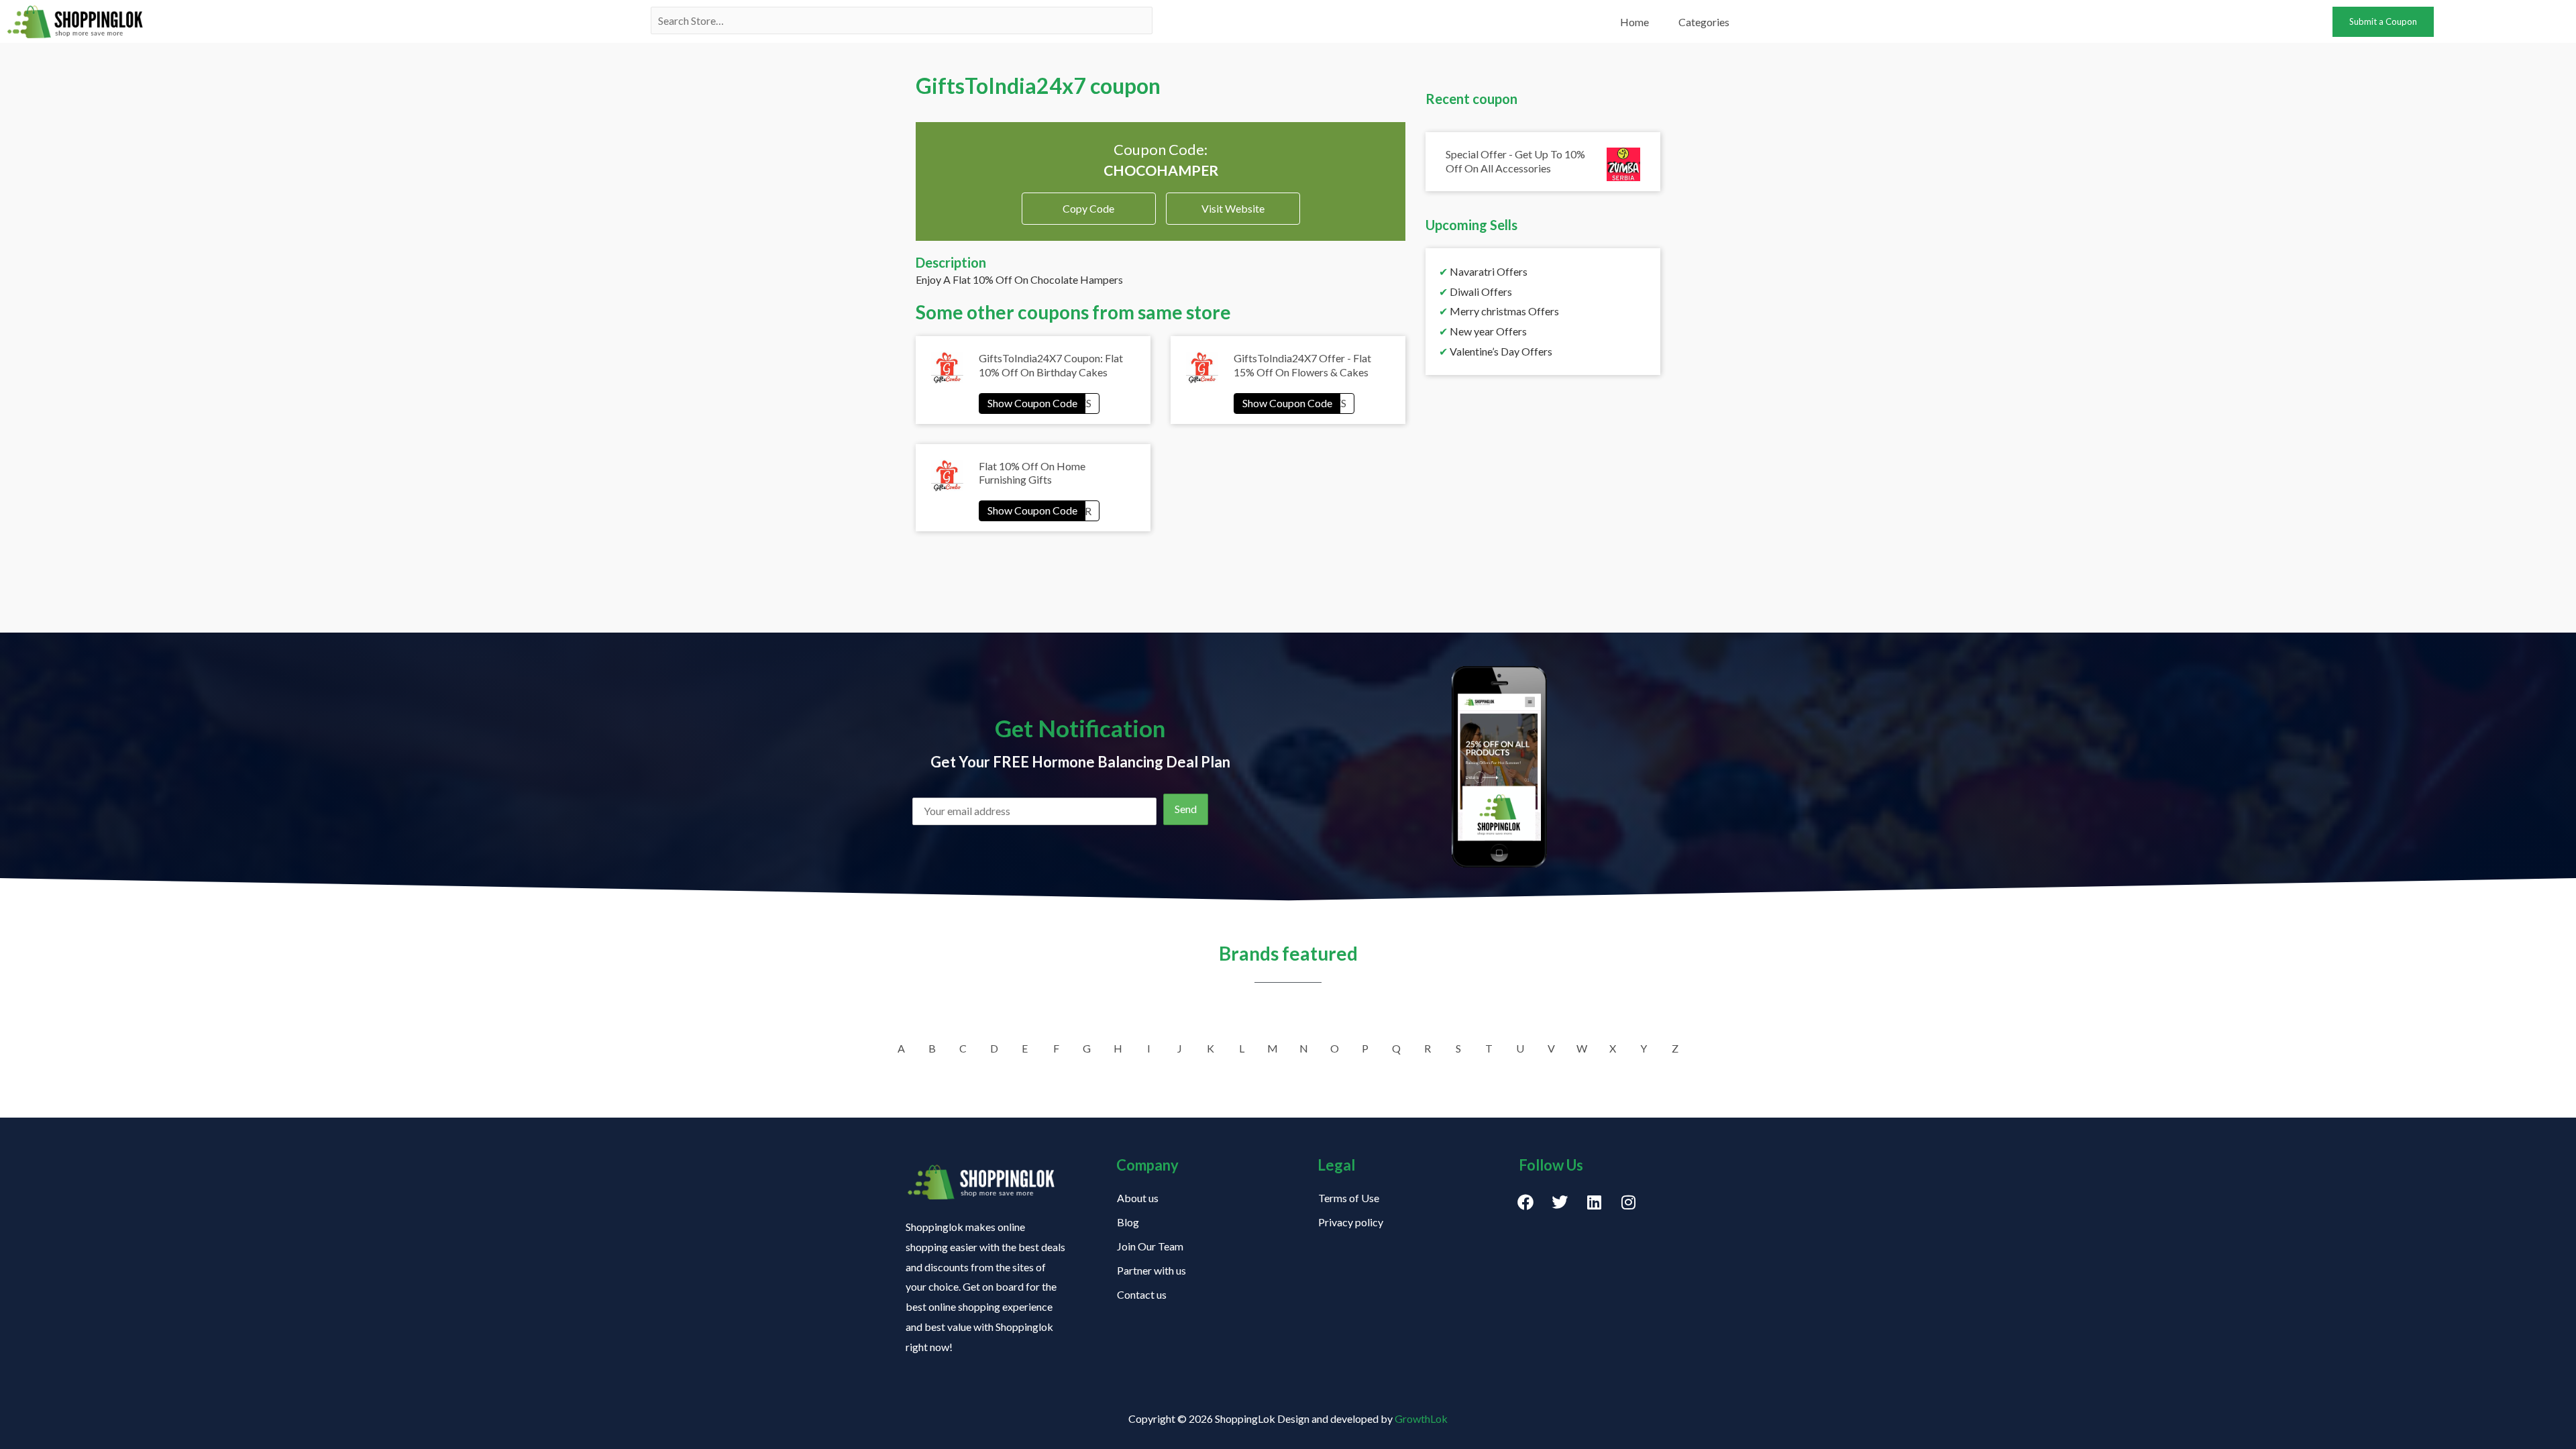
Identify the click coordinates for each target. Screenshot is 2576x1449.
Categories (1704, 22)
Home (1634, 22)
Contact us (1142, 1294)
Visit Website (1233, 208)
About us (1138, 1198)
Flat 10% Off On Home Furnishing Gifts (1032, 473)
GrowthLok (1421, 1418)
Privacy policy (1351, 1222)
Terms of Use (1349, 1198)
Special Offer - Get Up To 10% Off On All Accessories (1515, 161)
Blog (1128, 1222)
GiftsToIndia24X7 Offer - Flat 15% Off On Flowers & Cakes (1302, 365)
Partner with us (1151, 1270)
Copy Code (1088, 204)
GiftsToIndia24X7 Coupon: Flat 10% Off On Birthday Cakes (1051, 365)
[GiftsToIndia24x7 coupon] (1039, 403)
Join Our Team (1150, 1246)
